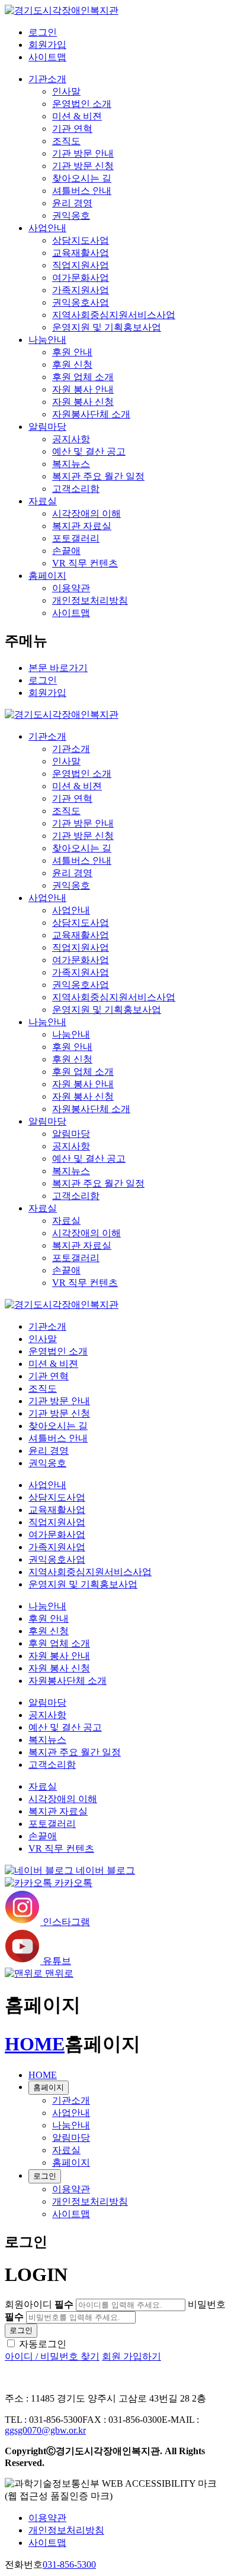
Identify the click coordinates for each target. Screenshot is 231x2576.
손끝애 (66, 551)
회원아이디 (39, 2304)
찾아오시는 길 (82, 178)
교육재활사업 (81, 253)
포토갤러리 (76, 538)
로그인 (43, 32)
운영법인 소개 (82, 104)
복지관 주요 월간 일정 (98, 476)
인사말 (66, 91)
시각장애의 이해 (86, 513)
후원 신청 (72, 364)
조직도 (66, 141)
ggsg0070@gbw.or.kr (45, 2430)
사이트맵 (47, 57)
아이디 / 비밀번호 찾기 (52, 2356)
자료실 (43, 501)
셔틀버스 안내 (82, 191)
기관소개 (47, 79)
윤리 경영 (72, 203)
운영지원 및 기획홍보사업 (107, 327)
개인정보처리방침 (90, 600)
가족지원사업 (81, 290)
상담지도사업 (81, 240)
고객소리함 (76, 489)
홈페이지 (47, 576)
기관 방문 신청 (83, 166)
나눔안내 (47, 340)
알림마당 (47, 427)
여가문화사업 (81, 278)
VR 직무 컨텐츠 (85, 563)
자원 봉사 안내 (83, 389)
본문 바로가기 (58, 668)
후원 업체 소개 (83, 377)
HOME (35, 2044)
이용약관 (71, 588)
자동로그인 (43, 2344)
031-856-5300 (69, 2564)
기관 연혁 (72, 129)
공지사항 (71, 439)
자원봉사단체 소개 (91, 414)
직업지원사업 (81, 265)
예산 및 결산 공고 (89, 451)
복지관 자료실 (82, 526)
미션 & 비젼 (77, 116)
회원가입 (47, 45)
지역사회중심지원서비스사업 (114, 315)
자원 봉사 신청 (83, 402)
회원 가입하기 (131, 2356)
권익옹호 (71, 216)
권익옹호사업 (81, 302)
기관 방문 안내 (83, 153)
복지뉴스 (71, 464)
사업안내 (47, 228)
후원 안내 (72, 352)
